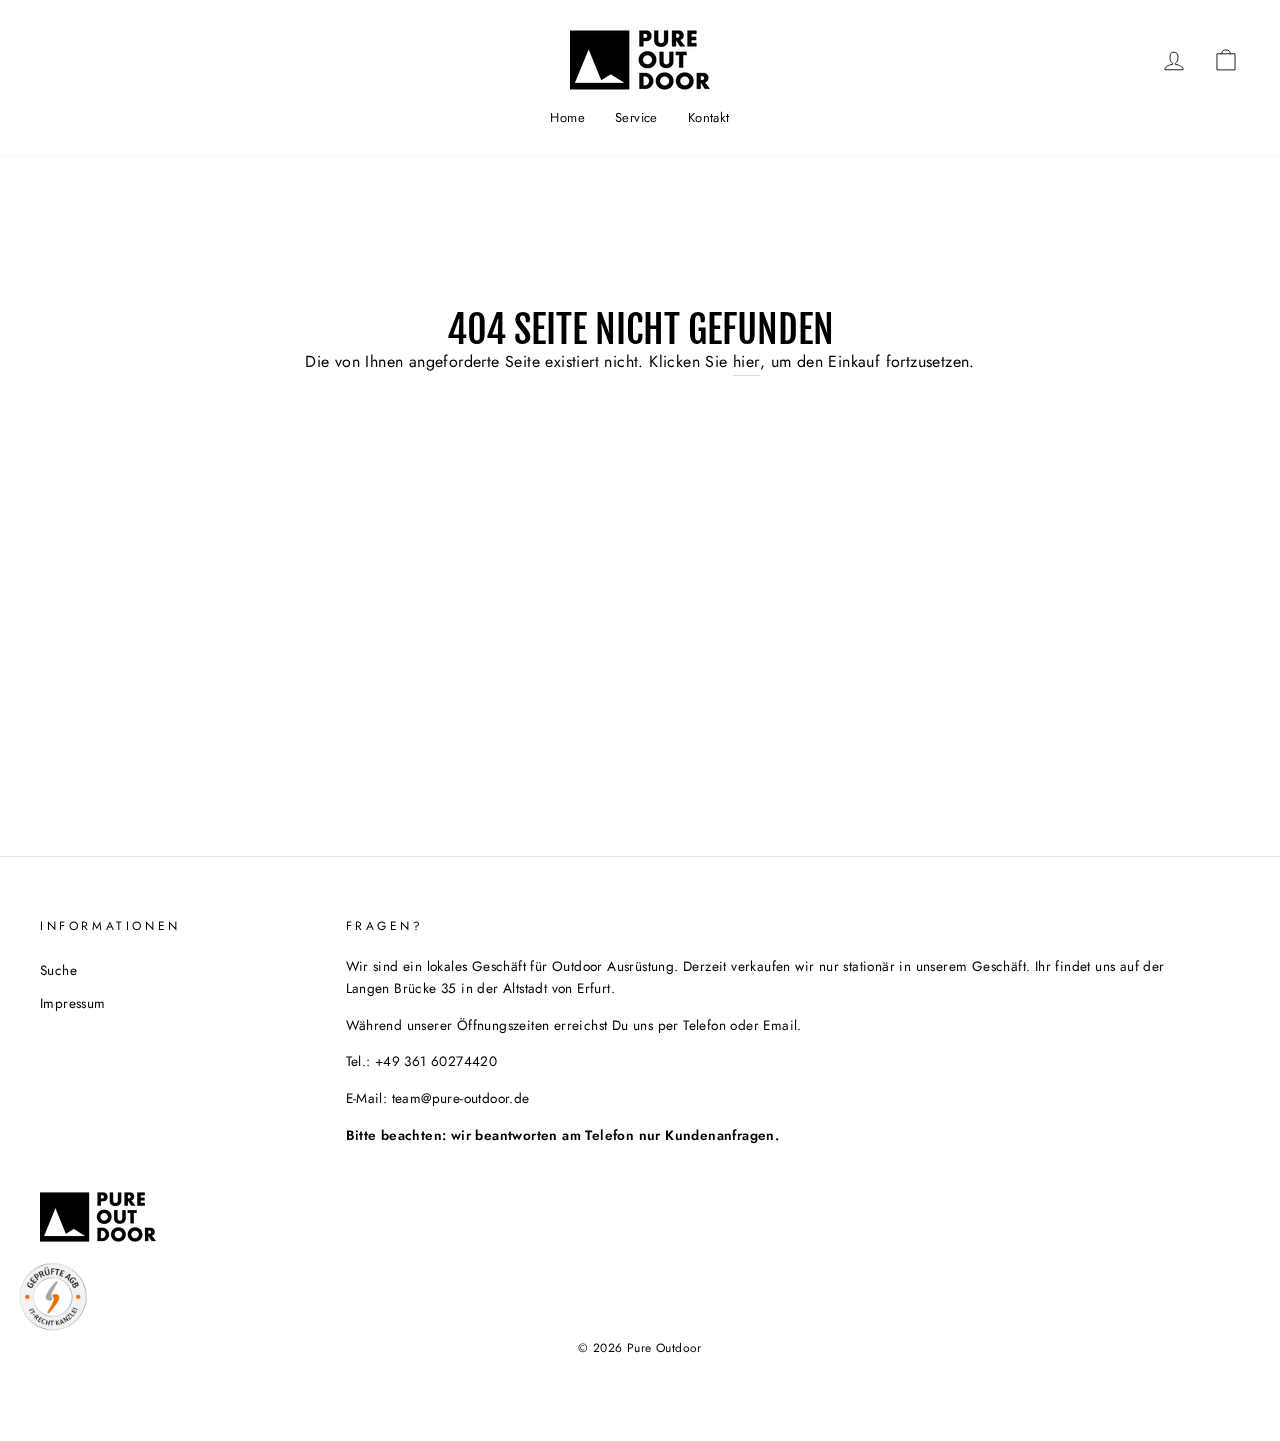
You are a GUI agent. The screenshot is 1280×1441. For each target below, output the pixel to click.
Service (636, 117)
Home (567, 117)
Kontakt (709, 117)
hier (746, 361)
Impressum (73, 1003)
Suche (58, 970)
